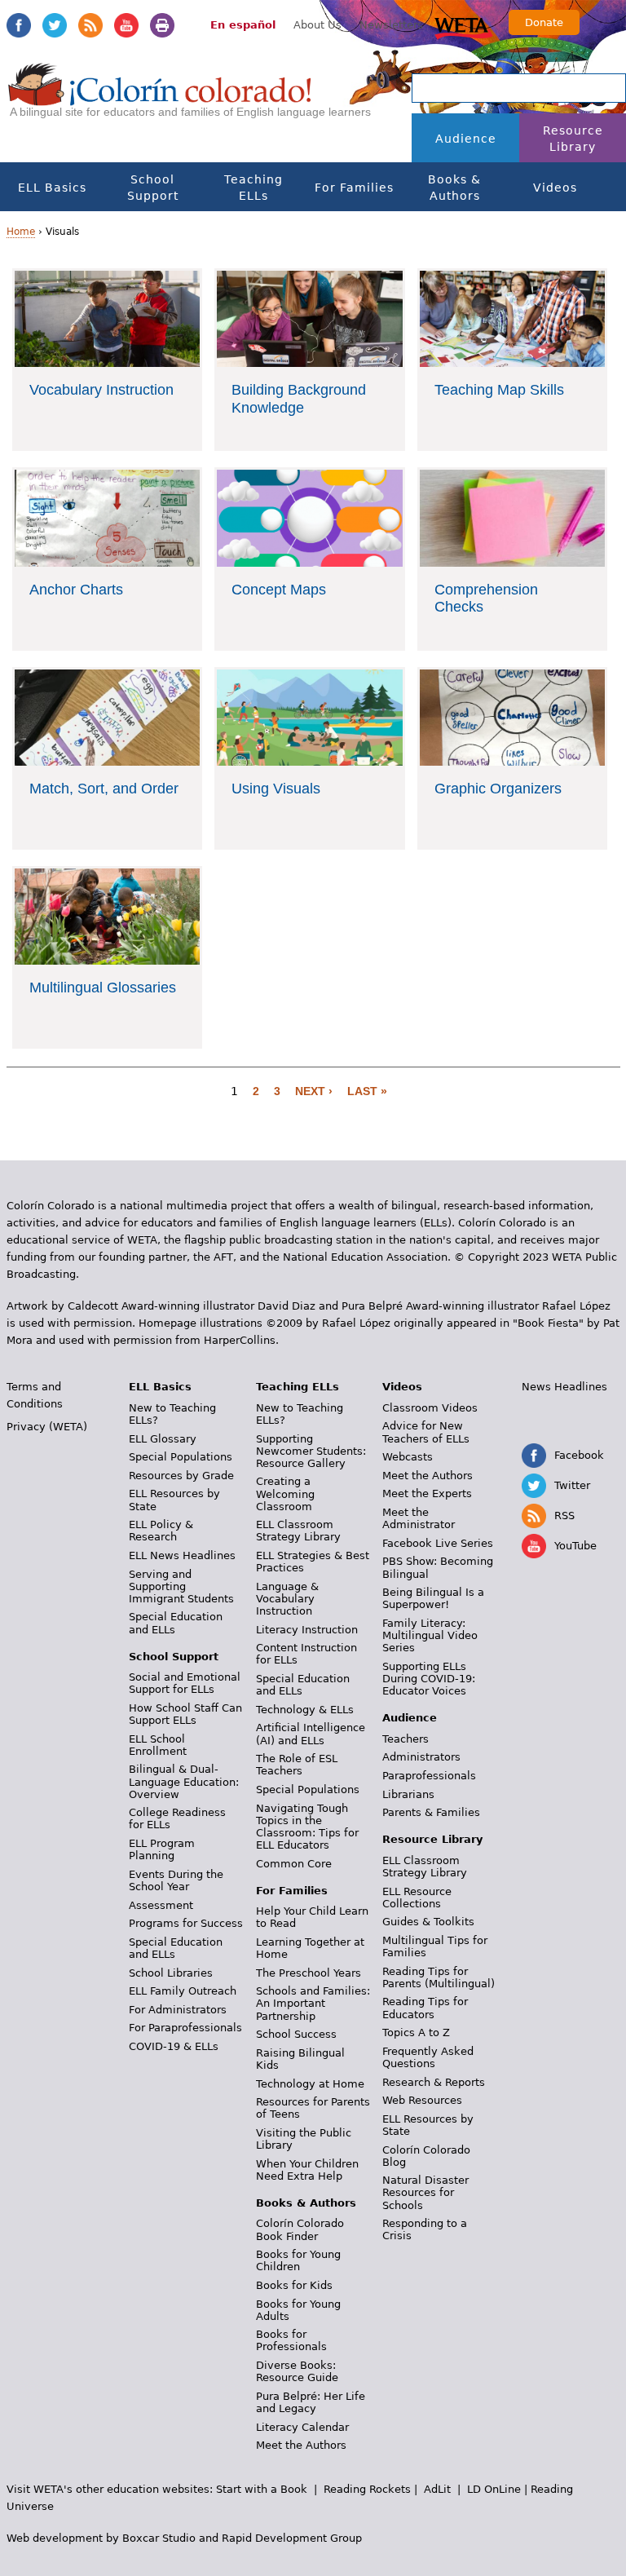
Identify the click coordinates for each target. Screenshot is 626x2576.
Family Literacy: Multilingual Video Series (430, 1635)
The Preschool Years (309, 1973)
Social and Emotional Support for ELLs (185, 1683)
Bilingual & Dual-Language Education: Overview (184, 1781)
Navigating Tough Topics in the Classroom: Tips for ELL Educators (307, 1827)
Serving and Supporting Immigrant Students (181, 1586)
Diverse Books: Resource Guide (297, 2371)
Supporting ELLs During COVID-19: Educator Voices (429, 1679)
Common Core (294, 1864)
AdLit (437, 2489)
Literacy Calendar (302, 2427)
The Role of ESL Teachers (297, 1765)
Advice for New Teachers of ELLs (426, 1432)
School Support (153, 188)
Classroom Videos (430, 1408)
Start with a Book (262, 2489)
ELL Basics (52, 188)
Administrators (421, 1757)
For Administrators (178, 2010)
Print (162, 25)
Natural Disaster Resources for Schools (425, 2192)
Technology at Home (310, 2084)
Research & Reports (434, 2082)
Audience (466, 139)
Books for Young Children (298, 2260)
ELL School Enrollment (158, 1745)
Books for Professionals (291, 2340)
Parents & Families (431, 1812)
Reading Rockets (367, 2489)
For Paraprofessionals (185, 2028)
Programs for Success (186, 1923)
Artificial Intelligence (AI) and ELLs (311, 1734)
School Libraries (171, 1973)
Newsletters (391, 25)
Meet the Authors (301, 2445)
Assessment (161, 1905)
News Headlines (564, 1387)
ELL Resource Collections (417, 1898)
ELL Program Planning (162, 1849)
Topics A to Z (416, 2033)
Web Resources (422, 2100)
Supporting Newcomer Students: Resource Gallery (311, 1451)
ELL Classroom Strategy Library (298, 1531)
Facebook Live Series (438, 1543)
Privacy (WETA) (47, 1427)
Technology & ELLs (305, 1710)
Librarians (408, 1794)
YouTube (126, 25)
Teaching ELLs (253, 188)
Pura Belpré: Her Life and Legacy (311, 2402)
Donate (544, 22)
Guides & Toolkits (428, 1922)
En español (243, 25)
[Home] (160, 99)
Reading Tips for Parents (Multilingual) (439, 1977)
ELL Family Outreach (183, 1991)
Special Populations (181, 1457)
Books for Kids (294, 2285)
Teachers (406, 1739)
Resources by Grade (181, 1476)
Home (21, 232)
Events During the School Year (176, 1880)
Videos (555, 188)
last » (367, 1091)
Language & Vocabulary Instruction (287, 1599)
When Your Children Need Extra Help (307, 2170)
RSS (90, 25)
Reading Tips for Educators (425, 2008)
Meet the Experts (427, 1493)
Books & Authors (454, 188)
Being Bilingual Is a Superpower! (433, 1598)
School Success (296, 2034)
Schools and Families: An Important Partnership (313, 2003)
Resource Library (573, 139)
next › (314, 1091)
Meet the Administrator (419, 1518)
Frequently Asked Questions (428, 2057)
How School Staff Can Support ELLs (185, 1714)
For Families (354, 188)
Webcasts (408, 1457)
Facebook (19, 25)
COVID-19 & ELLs (174, 2046)
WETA (464, 26)
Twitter (55, 25)
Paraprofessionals (429, 1776)
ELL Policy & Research (161, 1531)
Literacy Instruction (307, 1630)
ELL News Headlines (182, 1555)
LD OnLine (494, 2489)
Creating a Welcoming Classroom (285, 1493)
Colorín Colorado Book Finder (300, 2229)
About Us (317, 25)
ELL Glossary (163, 1439)
